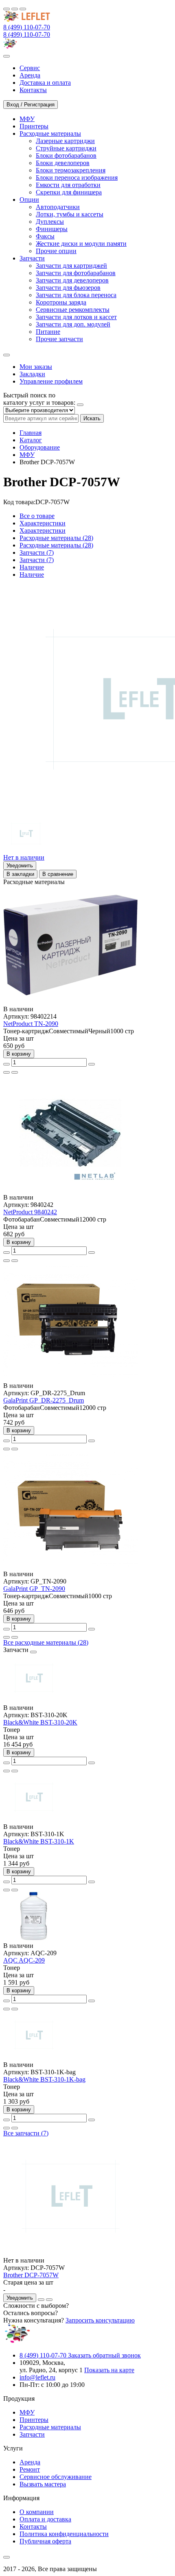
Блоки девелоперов (63, 163)
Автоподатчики (58, 207)
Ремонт (30, 2469)
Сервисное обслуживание (56, 2477)
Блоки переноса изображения (77, 178)
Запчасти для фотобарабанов (76, 273)
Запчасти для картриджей (71, 266)
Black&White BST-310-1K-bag (44, 2079)
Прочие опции (56, 251)
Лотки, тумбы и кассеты (70, 214)
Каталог (31, 440)
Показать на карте (109, 2370)
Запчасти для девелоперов (72, 280)
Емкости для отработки (68, 185)
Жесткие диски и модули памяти (81, 244)
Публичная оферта (45, 2541)
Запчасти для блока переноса (76, 295)
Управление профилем (51, 381)
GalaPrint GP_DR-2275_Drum (44, 1400)
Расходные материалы (50, 2427)
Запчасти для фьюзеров (68, 288)
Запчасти (32, 2434)
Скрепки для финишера (69, 192)
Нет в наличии (24, 857)
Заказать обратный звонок (104, 2355)
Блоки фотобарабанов (66, 155)
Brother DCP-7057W (31, 2275)
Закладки (32, 374)
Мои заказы (36, 367)
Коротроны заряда (61, 302)
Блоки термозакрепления (71, 170)
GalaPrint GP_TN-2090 (34, 1589)
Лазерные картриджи (65, 141)
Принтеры (34, 2420)
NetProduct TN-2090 (31, 1024)
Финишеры (52, 229)
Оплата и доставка (45, 2519)
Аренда (30, 2462)
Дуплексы (50, 222)
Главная (31, 433)
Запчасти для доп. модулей (73, 324)
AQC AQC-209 (24, 1960)
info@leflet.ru (37, 2377)
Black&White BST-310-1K (39, 1841)
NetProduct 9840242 (30, 1212)
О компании (37, 2512)
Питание (48, 332)
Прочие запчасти (59, 339)
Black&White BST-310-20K (40, 1722)
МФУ (27, 455)
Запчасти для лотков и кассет (76, 317)
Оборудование (40, 447)
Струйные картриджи (66, 148)
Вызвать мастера (43, 2484)
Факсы (45, 236)
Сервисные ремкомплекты (73, 310)
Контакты (33, 2526)
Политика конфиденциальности (64, 2534)
